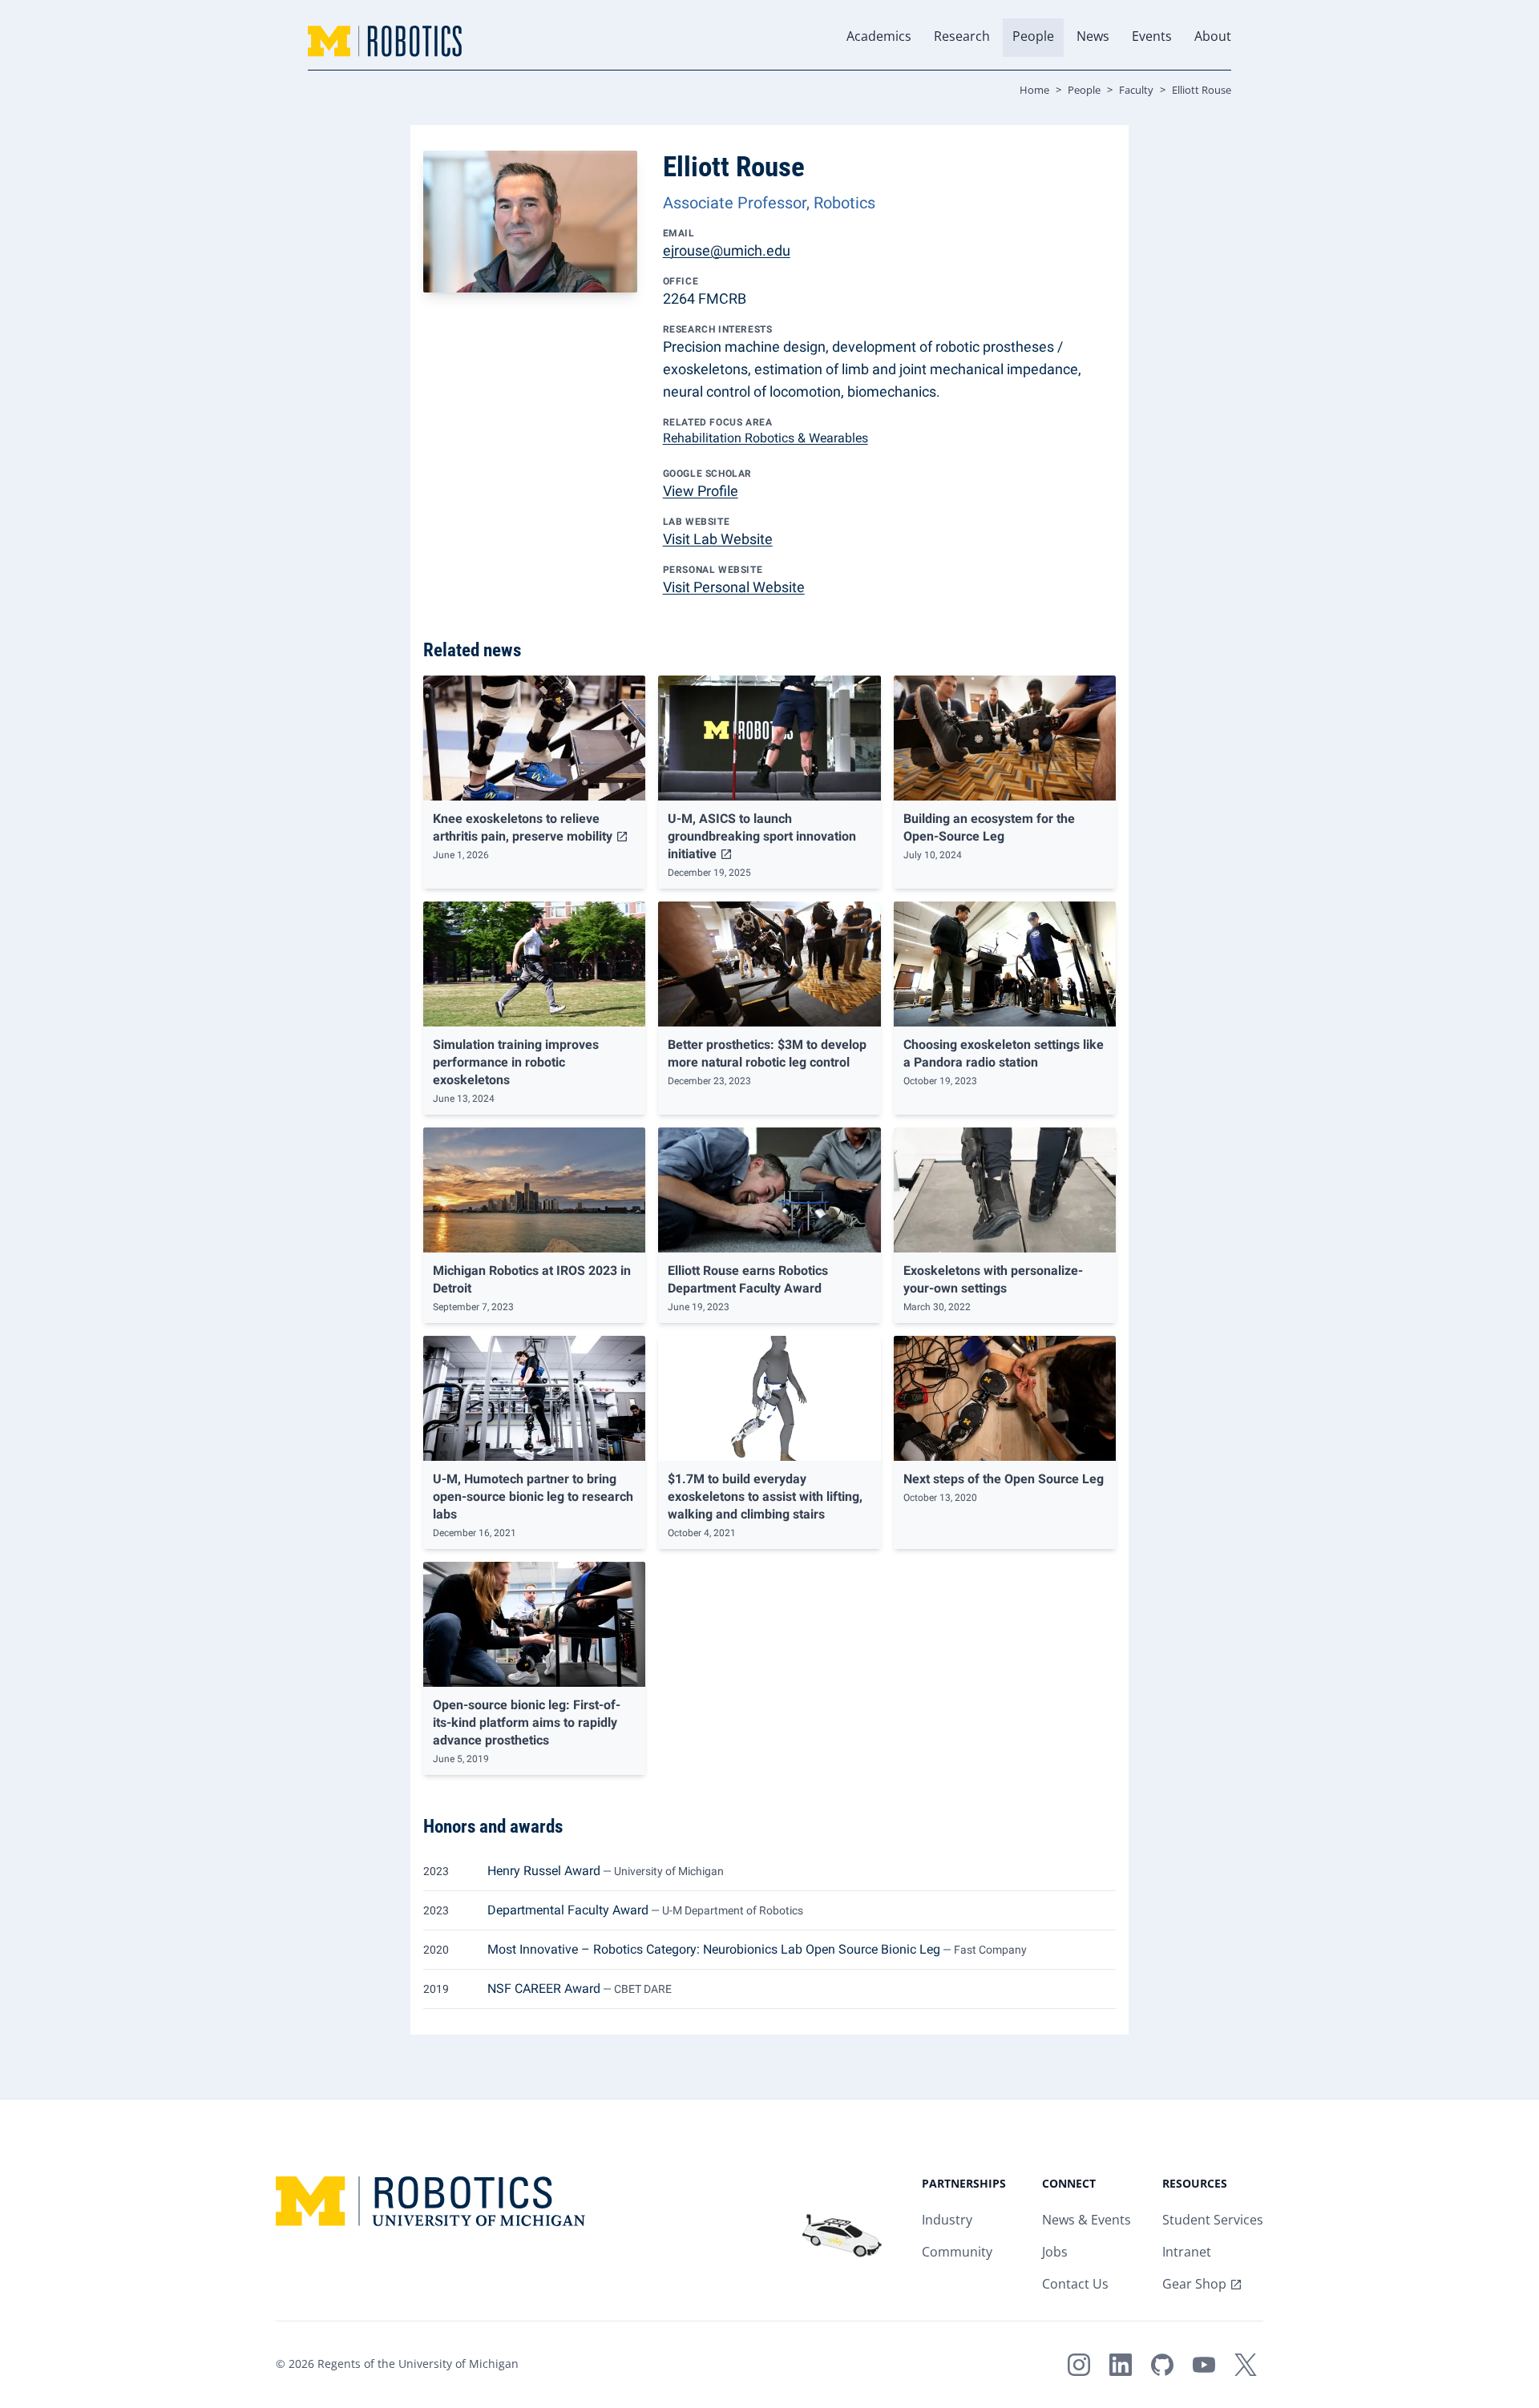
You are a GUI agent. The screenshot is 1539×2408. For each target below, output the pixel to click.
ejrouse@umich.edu (727, 250)
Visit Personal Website (734, 587)
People (1033, 37)
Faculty (1136, 91)
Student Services (1213, 2221)
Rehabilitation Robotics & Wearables (765, 438)
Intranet (1187, 2253)
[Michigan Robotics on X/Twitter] (1246, 2365)
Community (957, 2253)
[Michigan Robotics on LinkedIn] (1121, 2365)
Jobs (1055, 2253)
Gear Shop (1194, 2285)
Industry (947, 2221)
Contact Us (1075, 2285)
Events (1152, 37)
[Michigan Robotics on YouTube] (1204, 2365)
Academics (879, 37)
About (1213, 37)
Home (1034, 91)
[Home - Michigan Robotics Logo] (385, 41)
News (1093, 37)
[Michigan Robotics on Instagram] (1079, 2365)
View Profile (701, 491)
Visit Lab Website (718, 539)
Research (962, 37)
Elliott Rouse (1202, 91)
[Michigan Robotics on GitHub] (1162, 2365)
